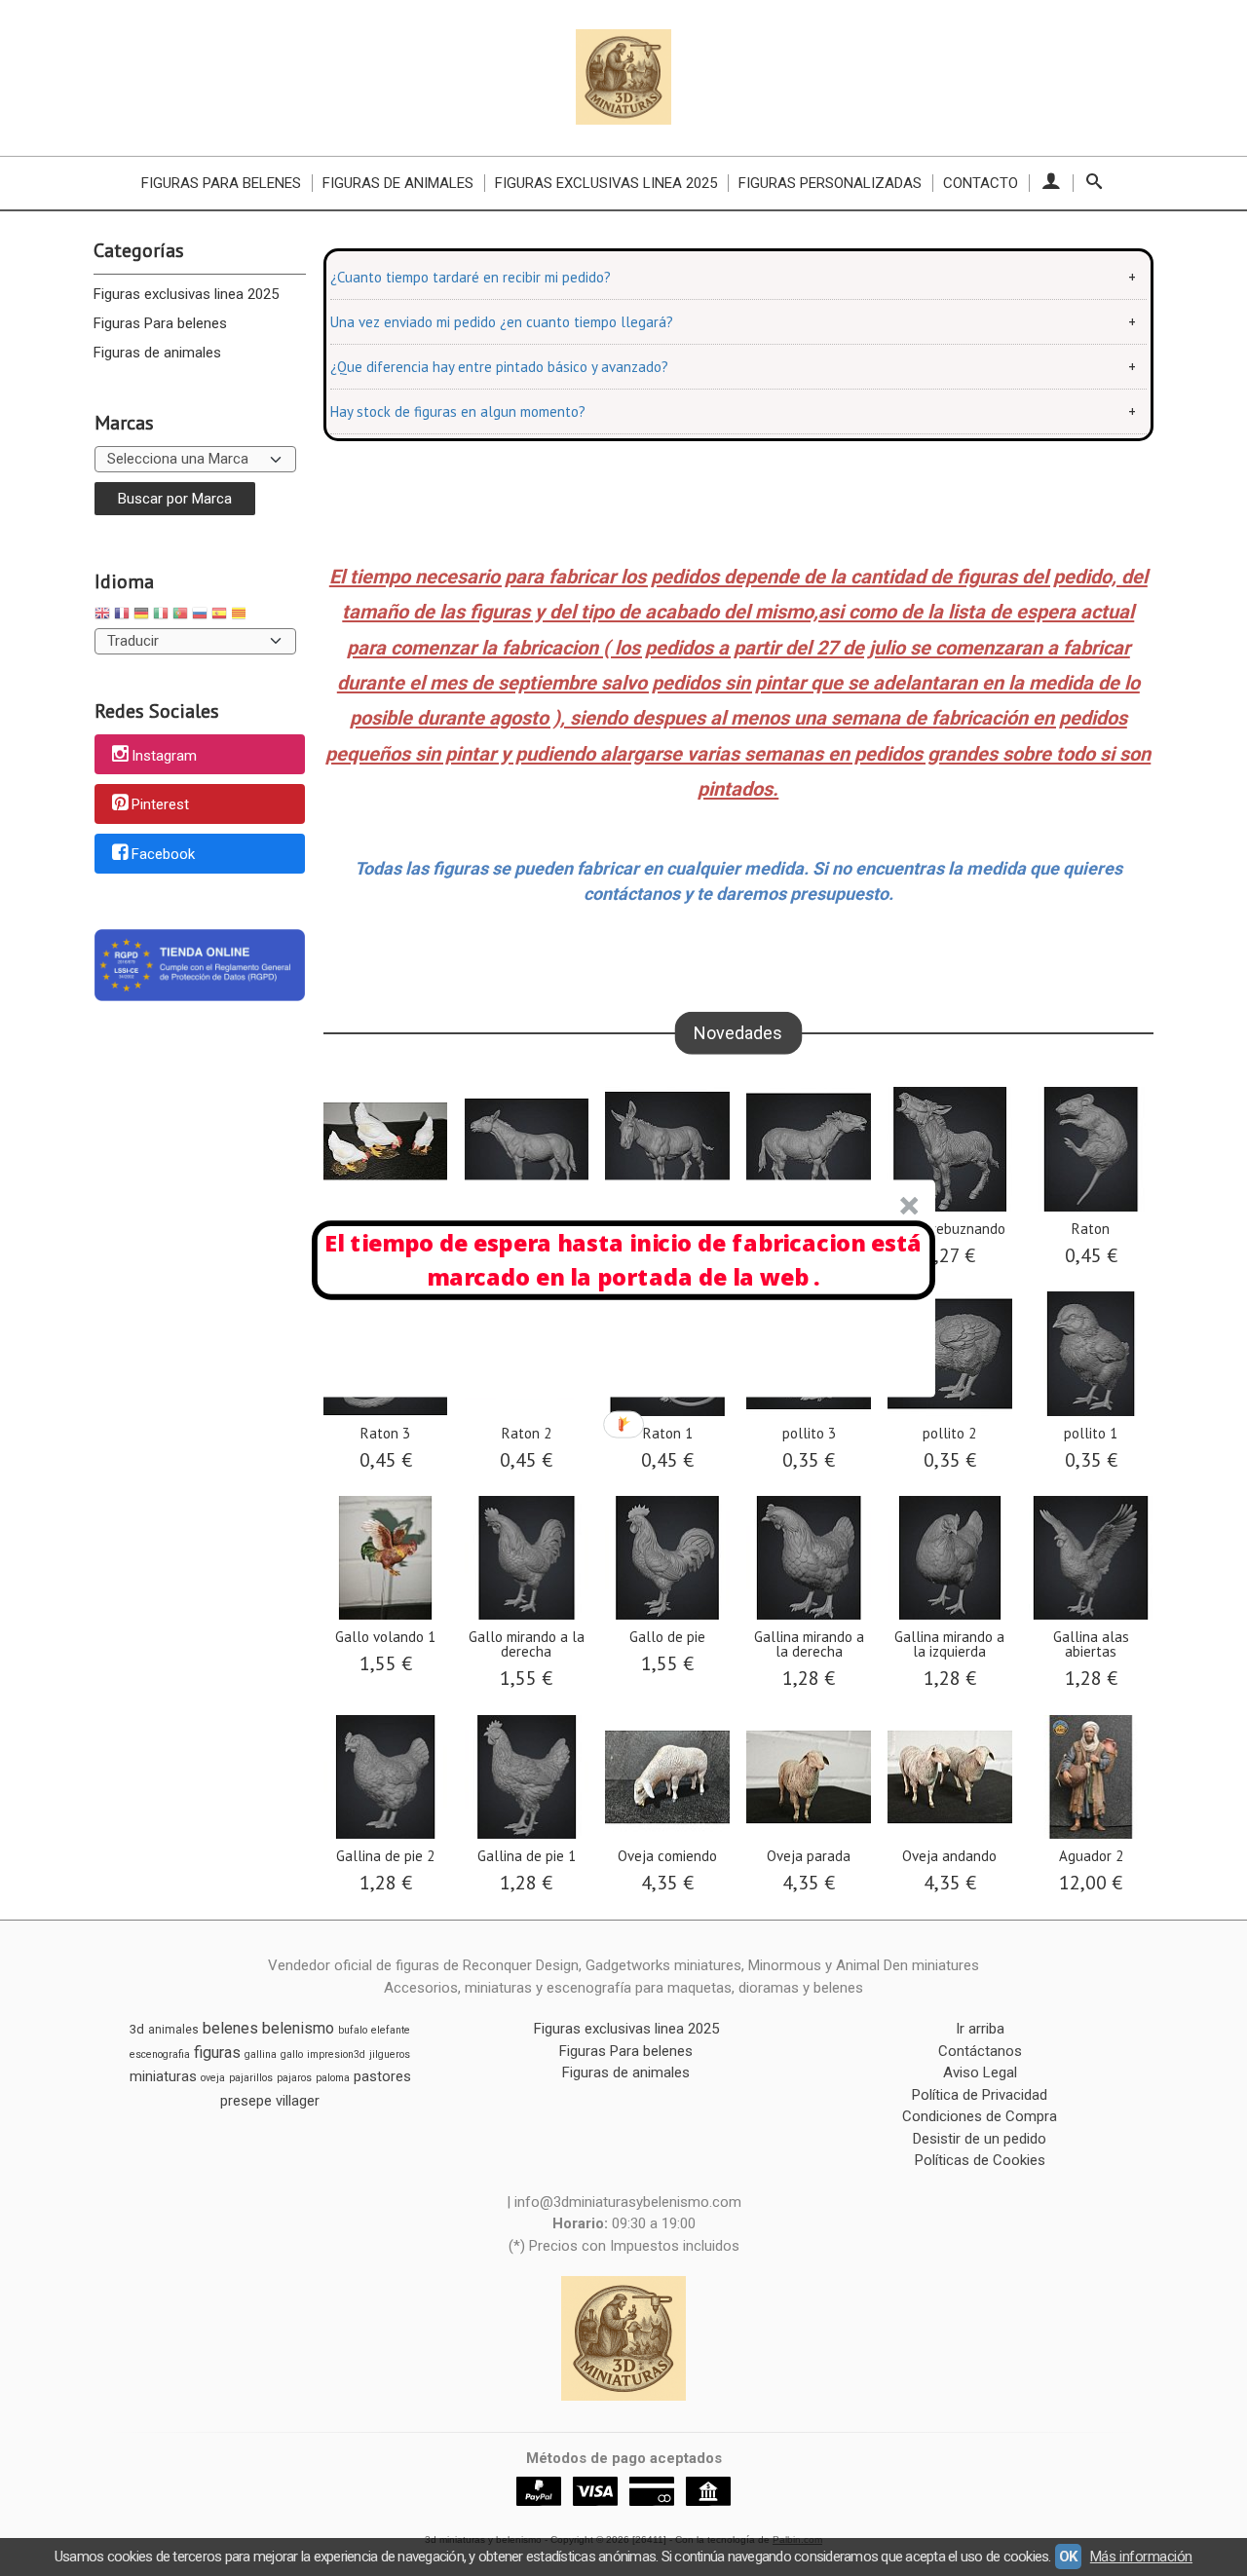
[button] (623, 1260)
